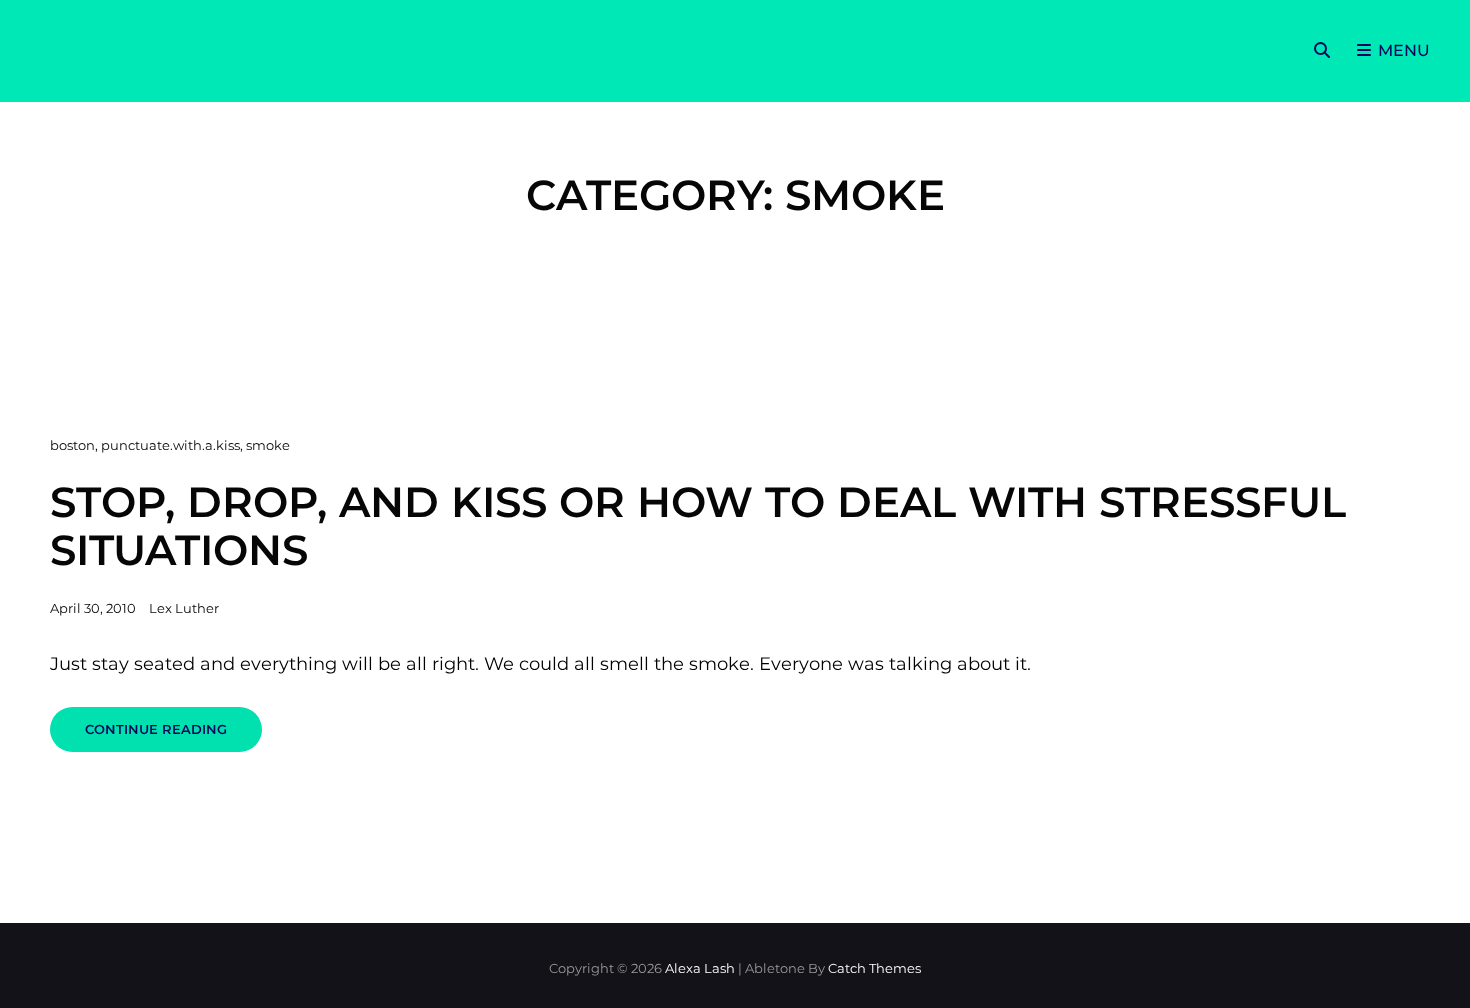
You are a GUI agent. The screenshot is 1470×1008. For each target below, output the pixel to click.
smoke (268, 445)
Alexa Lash (700, 968)
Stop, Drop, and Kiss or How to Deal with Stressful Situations (698, 525)
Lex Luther (184, 608)
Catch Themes (874, 968)
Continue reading (173, 736)
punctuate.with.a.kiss (170, 445)
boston (72, 445)
